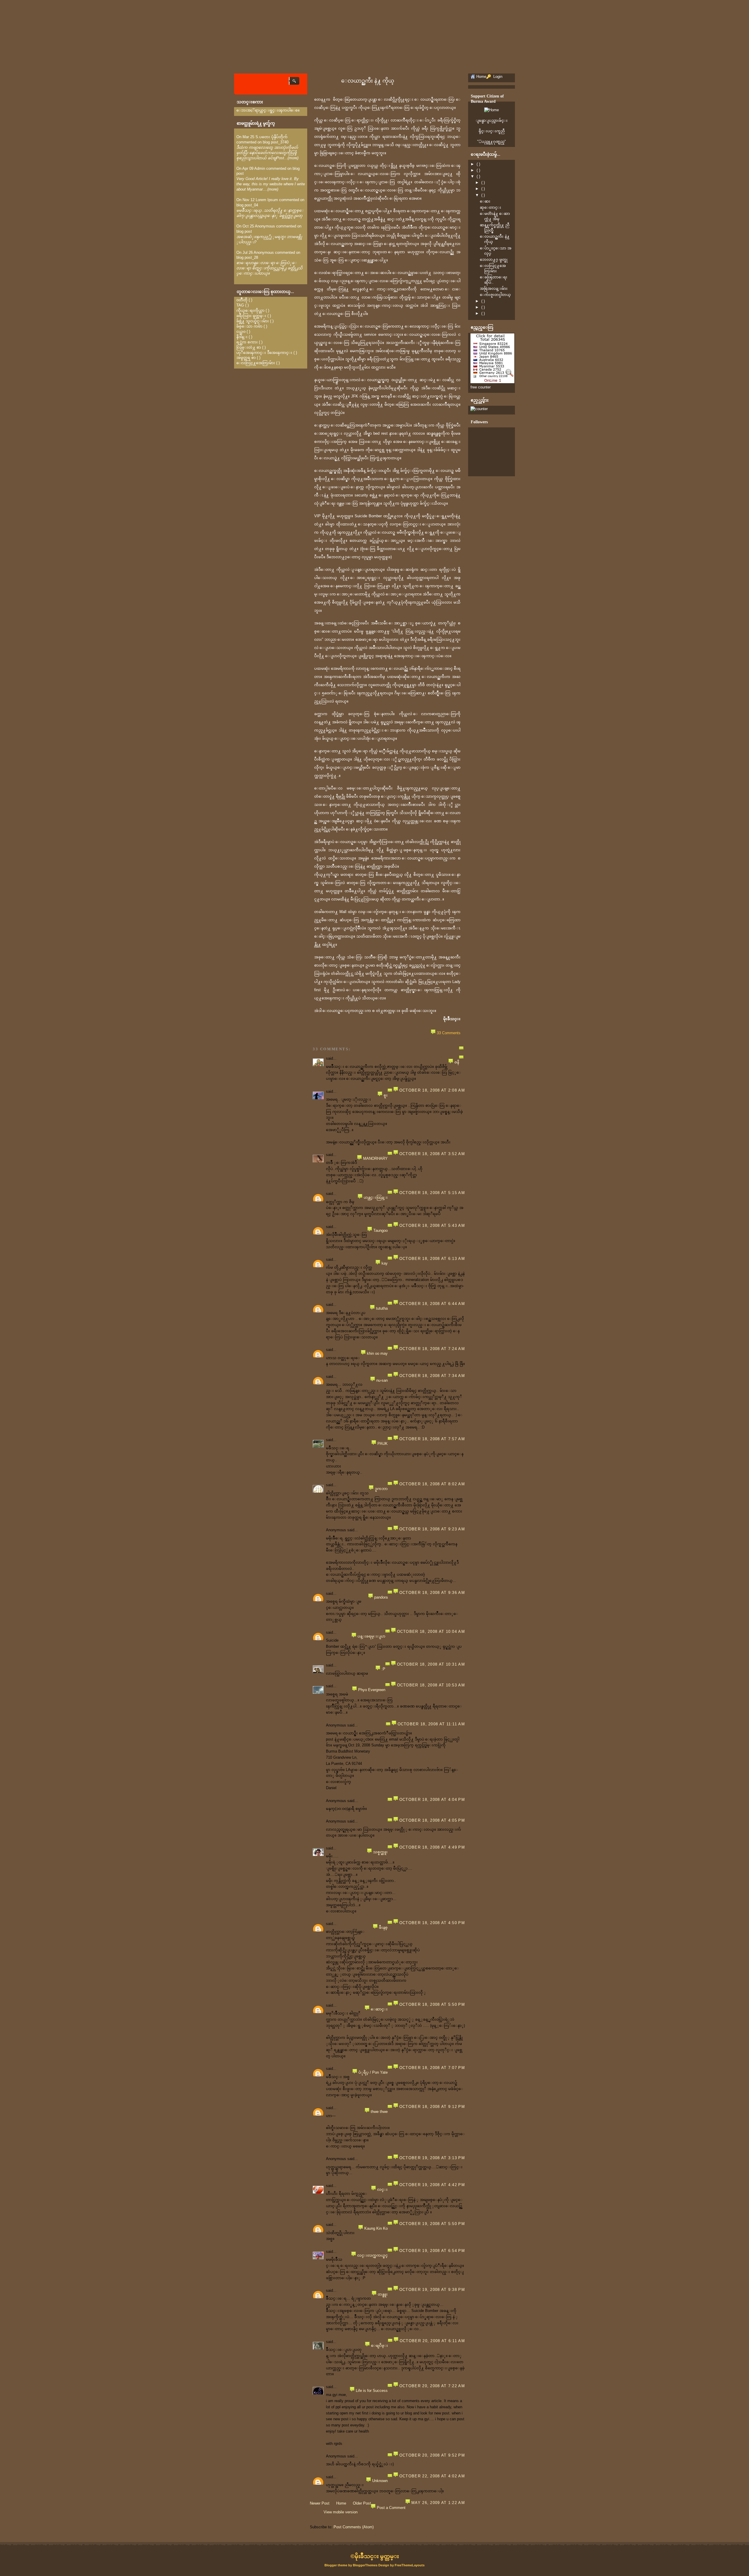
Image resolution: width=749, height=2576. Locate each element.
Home (341, 2503)
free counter (481, 387)
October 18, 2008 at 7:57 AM (432, 1439)
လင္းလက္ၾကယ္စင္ (372, 2255)
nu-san (382, 1380)
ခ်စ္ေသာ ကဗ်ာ (249, 326)
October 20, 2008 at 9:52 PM (432, 2455)
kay (385, 1263)
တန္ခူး (383, 2294)
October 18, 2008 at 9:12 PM (432, 2107)
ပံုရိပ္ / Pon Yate (373, 2072)
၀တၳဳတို (242, 300)
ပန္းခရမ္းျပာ (371, 1636)
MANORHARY (375, 1158)
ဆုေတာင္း (491, 207)
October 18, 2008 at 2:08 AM (432, 1090)
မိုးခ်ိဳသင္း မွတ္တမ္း (377, 2556)
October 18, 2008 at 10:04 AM (431, 1632)
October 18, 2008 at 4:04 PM (432, 1800)
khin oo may (377, 1353)
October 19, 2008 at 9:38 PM (432, 2290)
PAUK (383, 1444)
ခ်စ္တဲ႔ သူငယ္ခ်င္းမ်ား (253, 321)
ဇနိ (457, 1062)
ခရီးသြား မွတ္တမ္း (251, 316)
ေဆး (485, 201)
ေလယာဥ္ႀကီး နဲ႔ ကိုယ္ (368, 81)
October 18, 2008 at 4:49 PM (432, 1847)
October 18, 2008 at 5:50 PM (432, 2004)
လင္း (382, 2189)
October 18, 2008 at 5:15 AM (432, 1193)
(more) (293, 158)
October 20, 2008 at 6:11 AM (432, 2341)
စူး (386, 1095)
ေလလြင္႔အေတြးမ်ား (256, 363)
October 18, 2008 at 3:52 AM (432, 1154)
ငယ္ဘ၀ (241, 332)
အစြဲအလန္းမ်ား (494, 288)
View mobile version (341, 2512)
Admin (260, 168)
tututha (382, 1308)
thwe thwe (379, 2112)
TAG (240, 305)
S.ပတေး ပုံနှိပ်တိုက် (272, 137)
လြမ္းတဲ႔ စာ (249, 347)
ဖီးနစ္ (383, 1927)
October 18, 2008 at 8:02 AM (432, 1484)
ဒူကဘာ (381, 1489)
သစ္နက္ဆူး (380, 1852)
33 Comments (449, 1033)
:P (383, 1669)
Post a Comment (391, 2508)
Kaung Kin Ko (376, 2228)
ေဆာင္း (379, 2009)
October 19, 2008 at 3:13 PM (432, 2158)
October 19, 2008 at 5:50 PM (432, 2224)
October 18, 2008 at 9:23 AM (432, 1529)
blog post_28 (247, 257)
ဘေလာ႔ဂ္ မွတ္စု (494, 260)
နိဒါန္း (242, 337)
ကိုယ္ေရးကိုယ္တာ (250, 310)
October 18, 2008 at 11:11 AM (431, 1724)
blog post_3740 (276, 142)
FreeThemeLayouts (410, 2565)
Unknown (380, 2481)
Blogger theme (336, 2565)
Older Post (362, 2503)
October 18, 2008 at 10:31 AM (431, 1664)
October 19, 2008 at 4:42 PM (432, 2185)
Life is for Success (372, 2391)
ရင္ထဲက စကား (247, 342)
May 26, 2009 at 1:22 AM (438, 2503)
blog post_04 (247, 205)
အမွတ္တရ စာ (246, 358)
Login (497, 77)
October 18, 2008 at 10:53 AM (431, 1685)
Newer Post (320, 2503)
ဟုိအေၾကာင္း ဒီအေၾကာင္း (264, 353)
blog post (244, 231)
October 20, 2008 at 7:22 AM (432, 2386)
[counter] (479, 409)
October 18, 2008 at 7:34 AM (432, 1376)
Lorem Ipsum (267, 200)
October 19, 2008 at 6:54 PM (432, 2251)
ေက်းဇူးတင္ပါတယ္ (495, 295)
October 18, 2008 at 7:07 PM (432, 2068)
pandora (381, 1597)
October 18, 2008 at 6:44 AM (432, 1304)
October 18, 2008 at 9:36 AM (432, 1593)
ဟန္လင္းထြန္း (376, 1197)
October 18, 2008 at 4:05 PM (432, 1820)
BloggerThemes (365, 2565)
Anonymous (265, 226)
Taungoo (380, 1230)
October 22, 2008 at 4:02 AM (432, 2476)
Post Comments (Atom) (354, 2527)
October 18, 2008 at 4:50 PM (432, 1923)
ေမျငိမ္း (379, 2345)
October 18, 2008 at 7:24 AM (432, 1349)
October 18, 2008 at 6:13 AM (432, 1259)
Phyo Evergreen (372, 1690)
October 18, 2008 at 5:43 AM (432, 1226)
